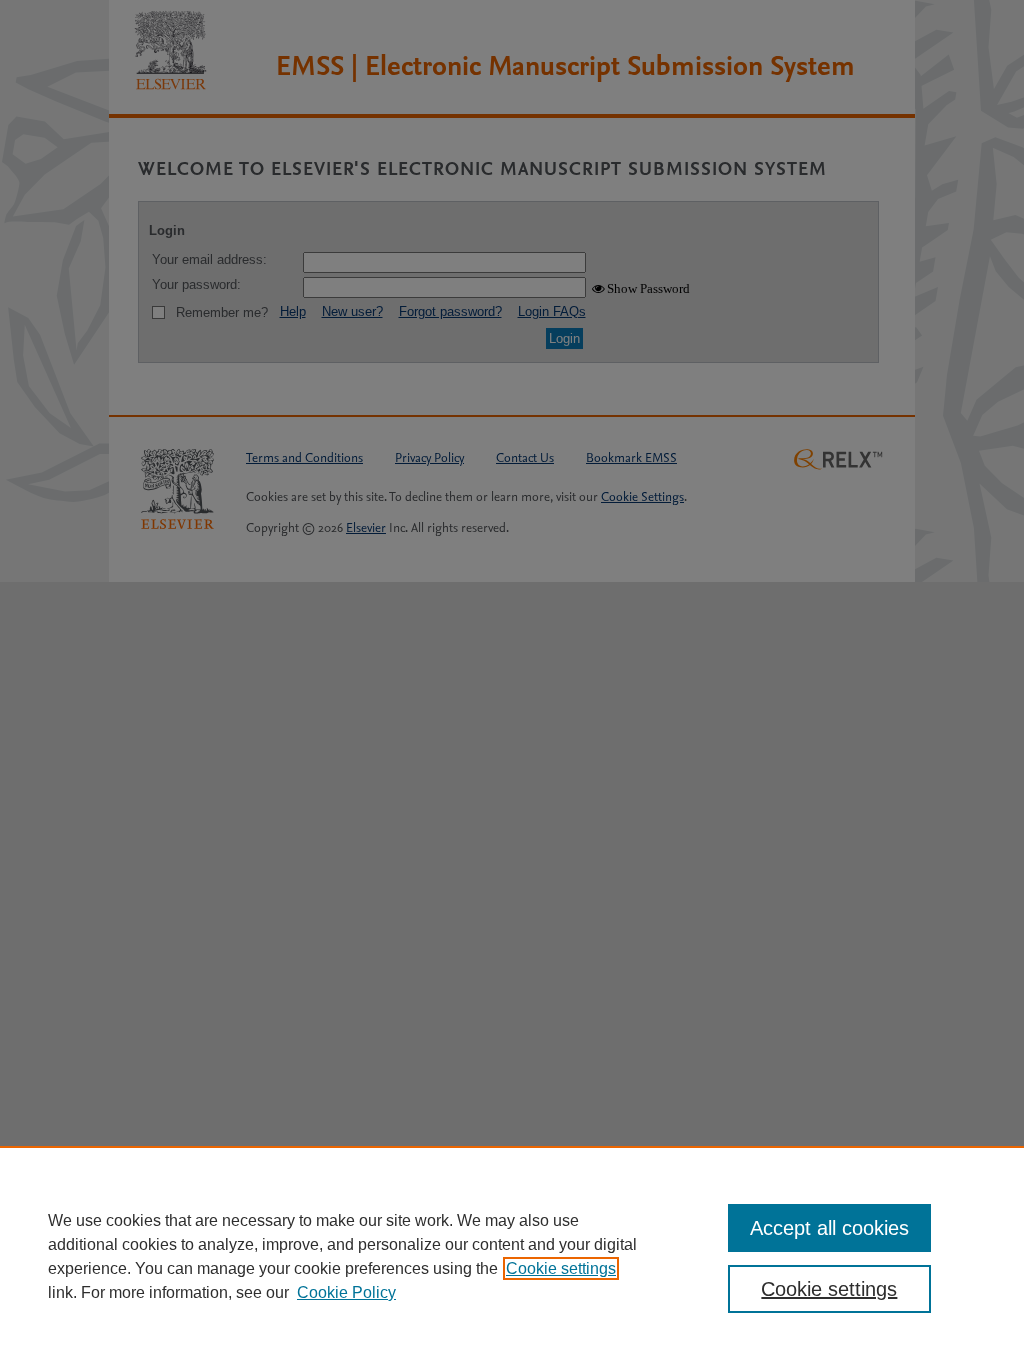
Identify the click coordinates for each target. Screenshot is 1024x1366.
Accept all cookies (829, 1228)
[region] (512, 1256)
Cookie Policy (346, 1292)
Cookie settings (561, 1268)
